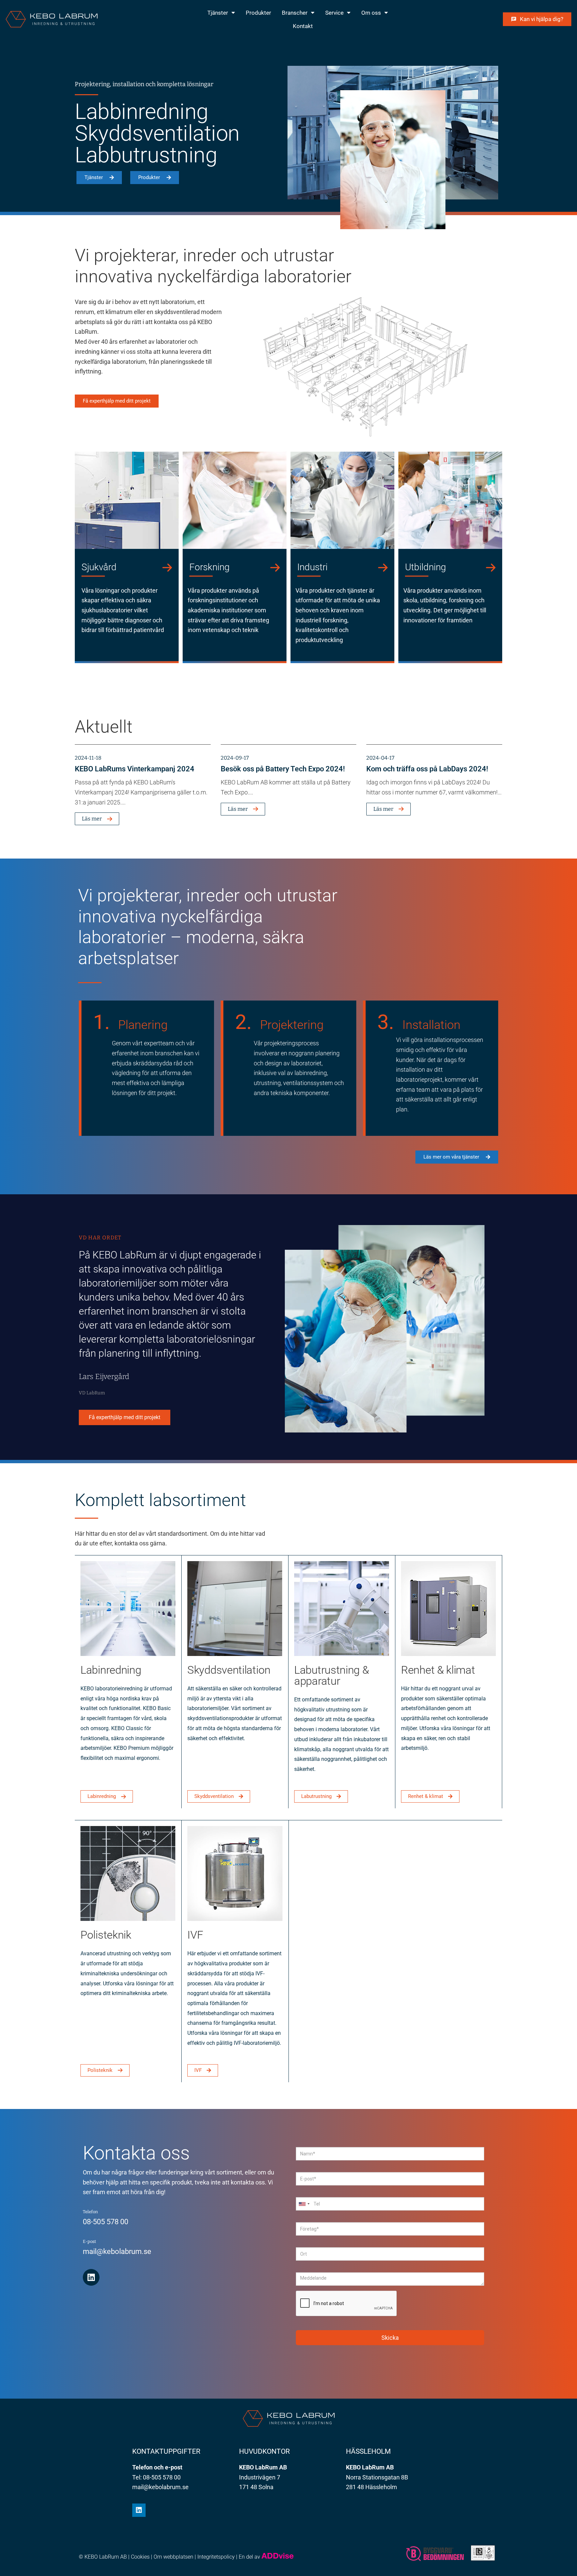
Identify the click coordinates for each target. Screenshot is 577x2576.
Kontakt (303, 26)
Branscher (295, 13)
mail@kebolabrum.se (117, 2251)
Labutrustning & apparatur (332, 1675)
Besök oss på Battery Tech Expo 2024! (283, 769)
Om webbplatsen (173, 2557)
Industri (312, 567)
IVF (195, 1935)
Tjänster (218, 13)
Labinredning (111, 1670)
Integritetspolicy (216, 2557)
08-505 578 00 (106, 2222)
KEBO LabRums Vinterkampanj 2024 (135, 769)
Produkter (258, 13)
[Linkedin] (91, 2277)
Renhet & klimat (438, 1670)
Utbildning (426, 567)
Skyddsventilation (229, 1670)
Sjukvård (99, 567)
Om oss (371, 13)
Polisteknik (106, 1935)
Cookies (140, 2557)
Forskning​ (210, 567)
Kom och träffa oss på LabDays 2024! (427, 769)
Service (334, 13)
